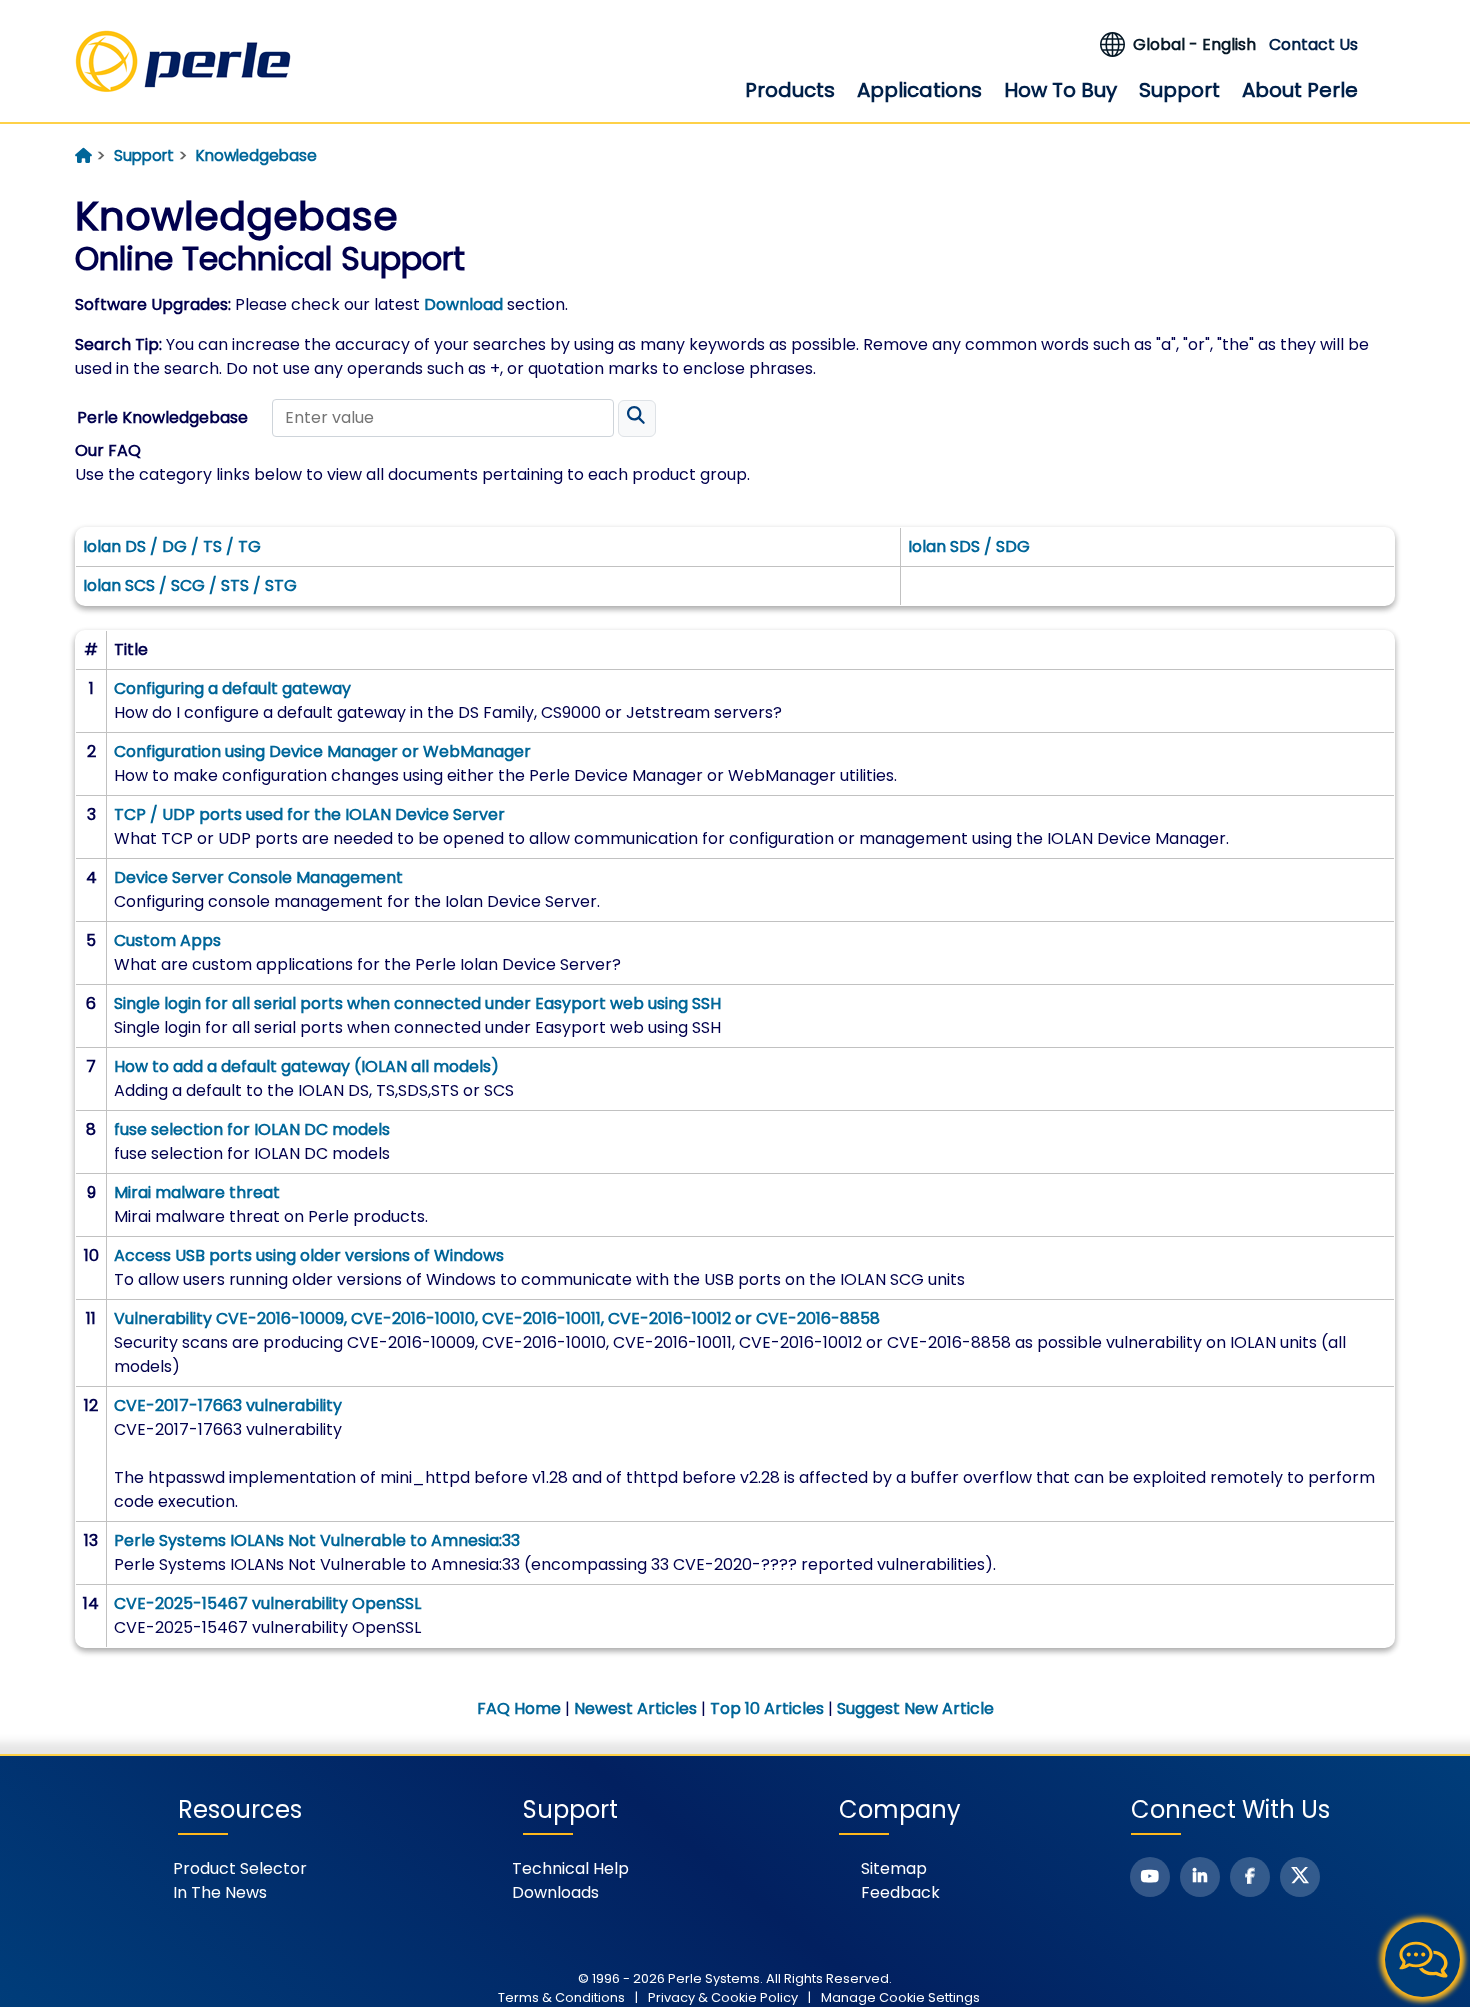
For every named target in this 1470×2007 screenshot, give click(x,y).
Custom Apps (167, 940)
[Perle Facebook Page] (1250, 1877)
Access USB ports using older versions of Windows (309, 1255)
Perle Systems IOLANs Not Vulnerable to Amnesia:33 (317, 1540)
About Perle (1300, 90)
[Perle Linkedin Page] (1200, 1877)
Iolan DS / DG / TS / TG (172, 546)
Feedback (900, 1892)
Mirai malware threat (197, 1192)
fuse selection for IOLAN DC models (252, 1129)
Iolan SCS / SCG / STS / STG (190, 585)
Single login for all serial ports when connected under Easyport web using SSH (417, 1003)
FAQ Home (519, 1708)
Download (463, 304)
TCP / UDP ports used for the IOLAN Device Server (309, 814)
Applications (919, 90)
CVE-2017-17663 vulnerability (228, 1405)
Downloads (555, 1892)
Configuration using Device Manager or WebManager (322, 751)
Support (1179, 90)
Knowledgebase (256, 155)
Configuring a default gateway (232, 688)
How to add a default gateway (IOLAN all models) (306, 1066)
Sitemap (894, 1868)
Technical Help (570, 1868)
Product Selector (240, 1868)
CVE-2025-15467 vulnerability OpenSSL (267, 1603)
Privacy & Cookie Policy (723, 1997)
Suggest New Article (915, 1708)
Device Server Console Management (258, 877)
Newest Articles (635, 1708)
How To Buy (1060, 90)
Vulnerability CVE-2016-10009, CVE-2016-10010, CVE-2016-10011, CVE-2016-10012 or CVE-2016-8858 (497, 1318)
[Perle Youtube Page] (1150, 1877)
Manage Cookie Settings (900, 1997)
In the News (220, 1892)
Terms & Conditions (561, 1997)
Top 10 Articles (767, 1708)
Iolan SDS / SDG (969, 546)
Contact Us (1313, 44)
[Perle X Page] (1300, 1877)
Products (790, 90)
